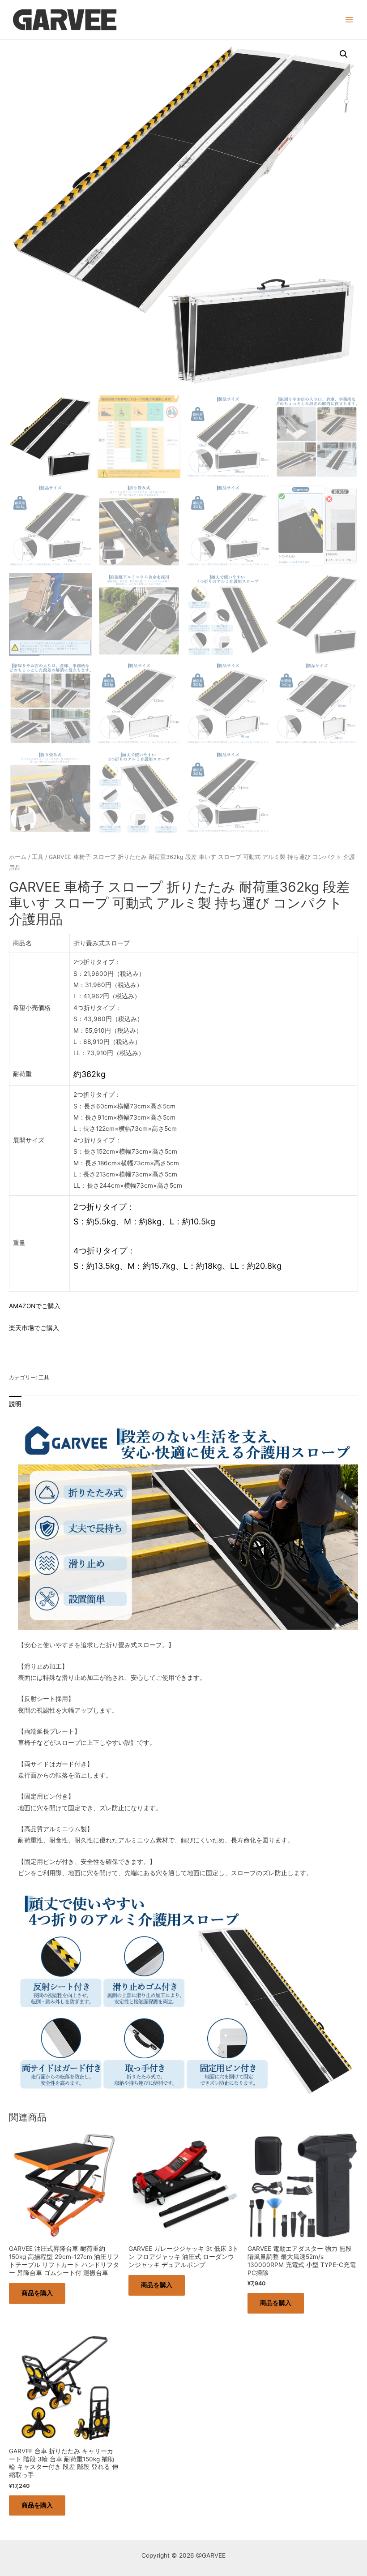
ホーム (18, 857)
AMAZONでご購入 (35, 1306)
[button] (344, 54)
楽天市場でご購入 (34, 1328)
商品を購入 (37, 2293)
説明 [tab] (15, 1404)
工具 (38, 857)
